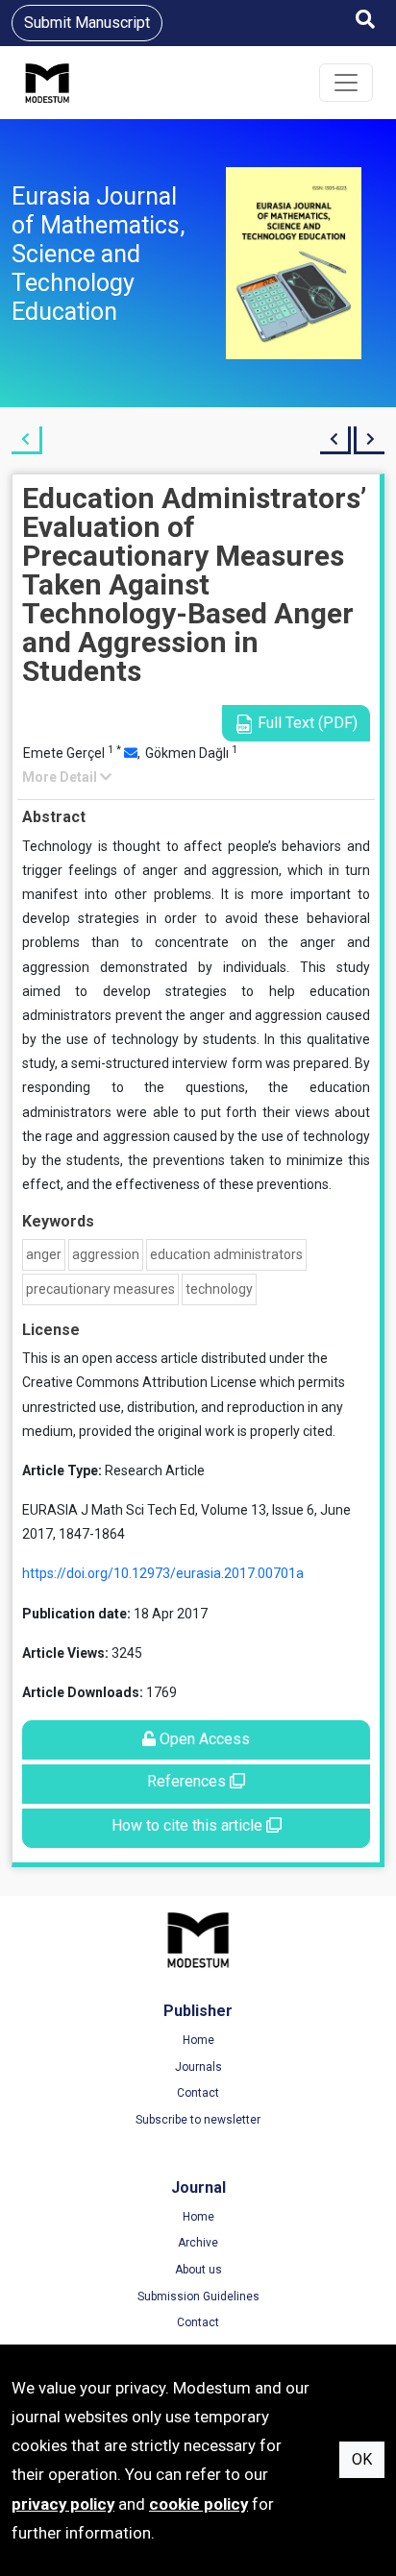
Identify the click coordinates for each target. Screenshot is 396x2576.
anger (44, 1254)
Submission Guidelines (198, 2297)
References (188, 1781)
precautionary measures (100, 1289)
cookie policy (198, 2504)
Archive (198, 2243)
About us (198, 2270)
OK (362, 2459)
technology (219, 1289)
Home (198, 2040)
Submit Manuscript (87, 23)
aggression (106, 1254)
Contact (198, 2093)
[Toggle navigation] (346, 83)
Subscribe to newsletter (198, 2120)
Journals (198, 2067)
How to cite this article (189, 1825)
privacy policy (63, 2504)
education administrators (226, 1254)
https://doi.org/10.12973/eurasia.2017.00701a (163, 1573)
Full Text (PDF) (306, 723)
